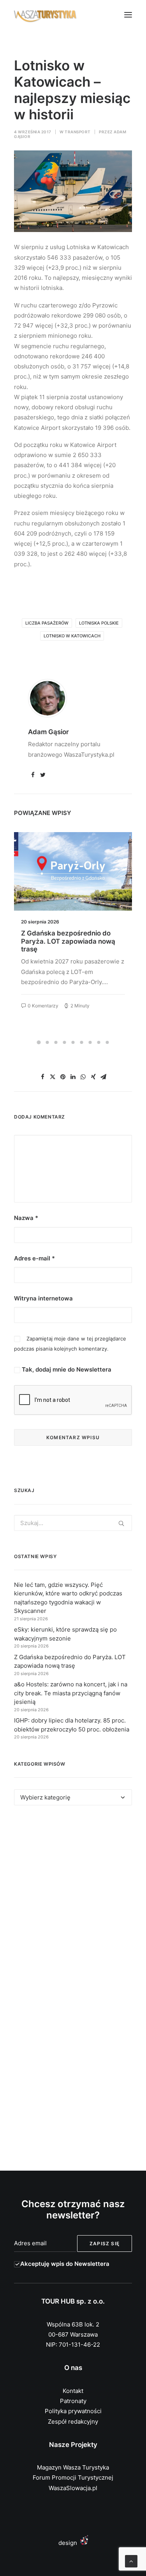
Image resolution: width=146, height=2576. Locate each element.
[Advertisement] (73, 1901)
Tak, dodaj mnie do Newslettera (66, 1369)
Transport (78, 132)
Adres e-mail (34, 1258)
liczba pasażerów (47, 623)
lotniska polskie (99, 623)
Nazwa (26, 1218)
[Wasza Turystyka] (45, 15)
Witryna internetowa (43, 1298)
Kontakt (73, 2391)
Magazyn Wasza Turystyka (73, 2467)
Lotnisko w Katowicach (72, 636)
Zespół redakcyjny (73, 2422)
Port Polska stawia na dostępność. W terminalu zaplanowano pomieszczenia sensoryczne (67, 945)
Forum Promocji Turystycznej (73, 2477)
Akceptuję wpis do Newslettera (65, 2264)
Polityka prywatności (73, 2411)
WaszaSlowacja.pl (73, 2488)
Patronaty (73, 2401)
